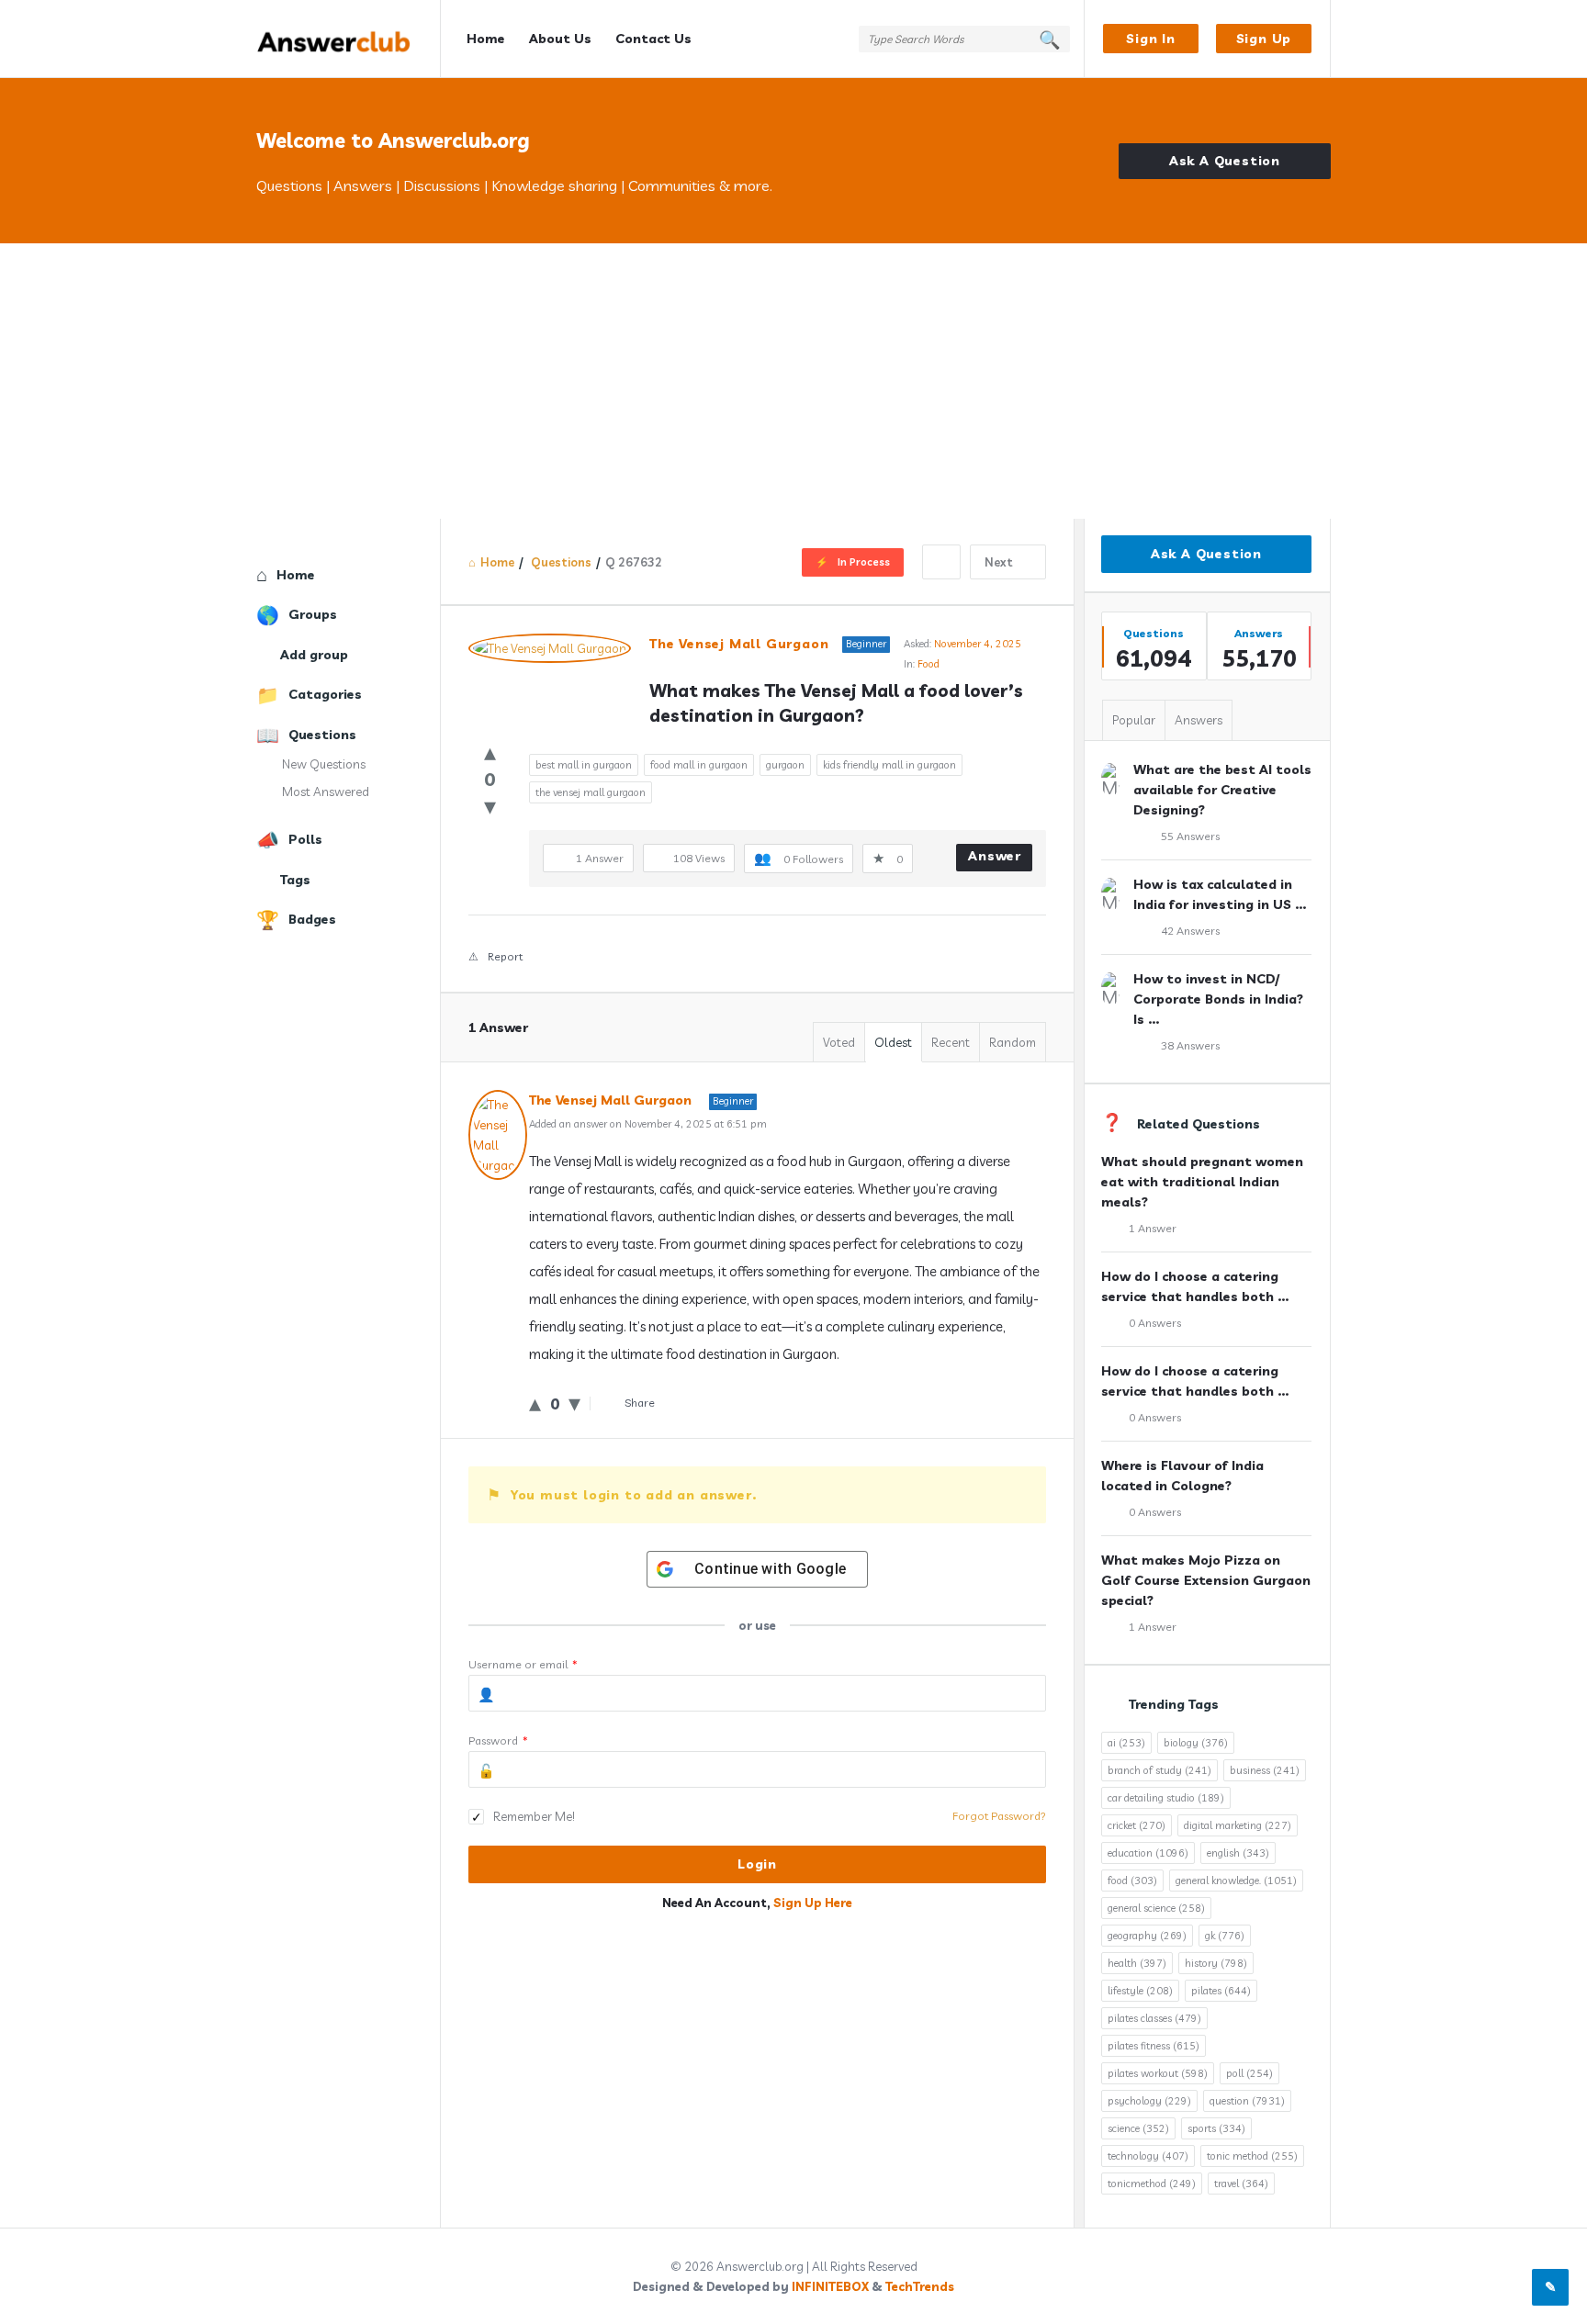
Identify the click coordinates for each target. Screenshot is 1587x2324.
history (1216, 1963)
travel (1241, 2184)
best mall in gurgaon (584, 765)
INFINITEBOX (830, 2286)
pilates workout (1158, 2073)
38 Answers (1190, 1045)
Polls (305, 839)
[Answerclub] (349, 39)
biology (1196, 1743)
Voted (839, 1042)
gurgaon (785, 765)
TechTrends (920, 2286)
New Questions (324, 764)
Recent (951, 1042)
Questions (322, 735)
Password (498, 1740)
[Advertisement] (793, 381)
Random (1013, 1042)
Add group (314, 655)
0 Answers (1155, 1323)
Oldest (893, 1042)
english (1238, 1853)
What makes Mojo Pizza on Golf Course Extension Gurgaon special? (1206, 1580)
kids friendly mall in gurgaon (889, 765)
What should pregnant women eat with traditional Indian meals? (1202, 1182)
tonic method (1252, 2156)
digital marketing (1238, 1825)
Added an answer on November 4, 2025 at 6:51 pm (648, 1124)
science (1138, 2128)
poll (1249, 2073)
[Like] (490, 752)
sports (1216, 2128)
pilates (1221, 1991)
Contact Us (653, 39)
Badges (312, 919)
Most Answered (326, 792)
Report (505, 956)
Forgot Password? (999, 1816)
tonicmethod (1152, 2184)
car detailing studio (1166, 1798)
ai (1126, 1743)
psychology (1149, 2101)
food (1132, 1881)
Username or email (523, 1664)
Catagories (325, 694)
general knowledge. (1236, 1881)
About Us (560, 39)
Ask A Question (1225, 161)
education (1148, 1853)
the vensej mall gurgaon (591, 792)
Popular (1134, 720)
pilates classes (1154, 2018)
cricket (1137, 1825)
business (1265, 1770)
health (1137, 1963)
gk (1225, 1936)
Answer (995, 856)
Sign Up (1264, 39)
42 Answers (1190, 931)
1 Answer (1153, 1228)
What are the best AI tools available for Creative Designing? (1222, 790)
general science (1156, 1908)
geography (1147, 1936)
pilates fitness (1154, 2046)
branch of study (1159, 1770)
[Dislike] (490, 806)
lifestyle (1140, 1991)
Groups (313, 614)
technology (1148, 2156)
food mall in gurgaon (699, 765)
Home (486, 39)
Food (929, 664)
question (1247, 2101)
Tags (295, 880)
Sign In (1151, 39)
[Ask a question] (1550, 2287)
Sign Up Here (813, 1903)
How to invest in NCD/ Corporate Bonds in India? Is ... (1218, 999)
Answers (1199, 720)
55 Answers (1190, 836)
